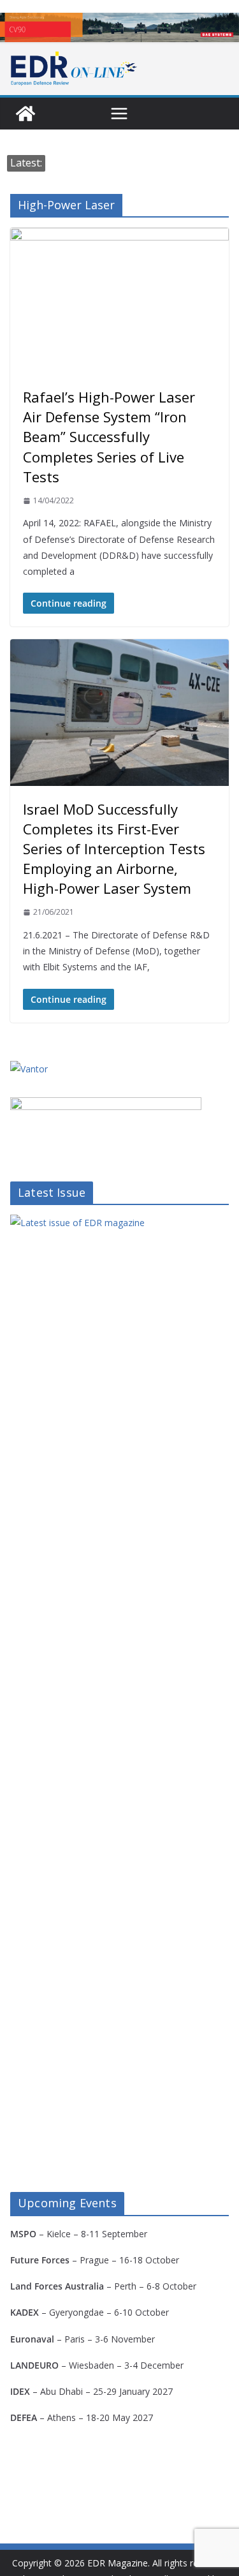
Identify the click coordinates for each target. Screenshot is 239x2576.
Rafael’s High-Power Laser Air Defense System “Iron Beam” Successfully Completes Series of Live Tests (109, 437)
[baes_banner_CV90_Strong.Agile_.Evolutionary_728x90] (119, 27)
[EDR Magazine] (25, 114)
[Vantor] (29, 1069)
